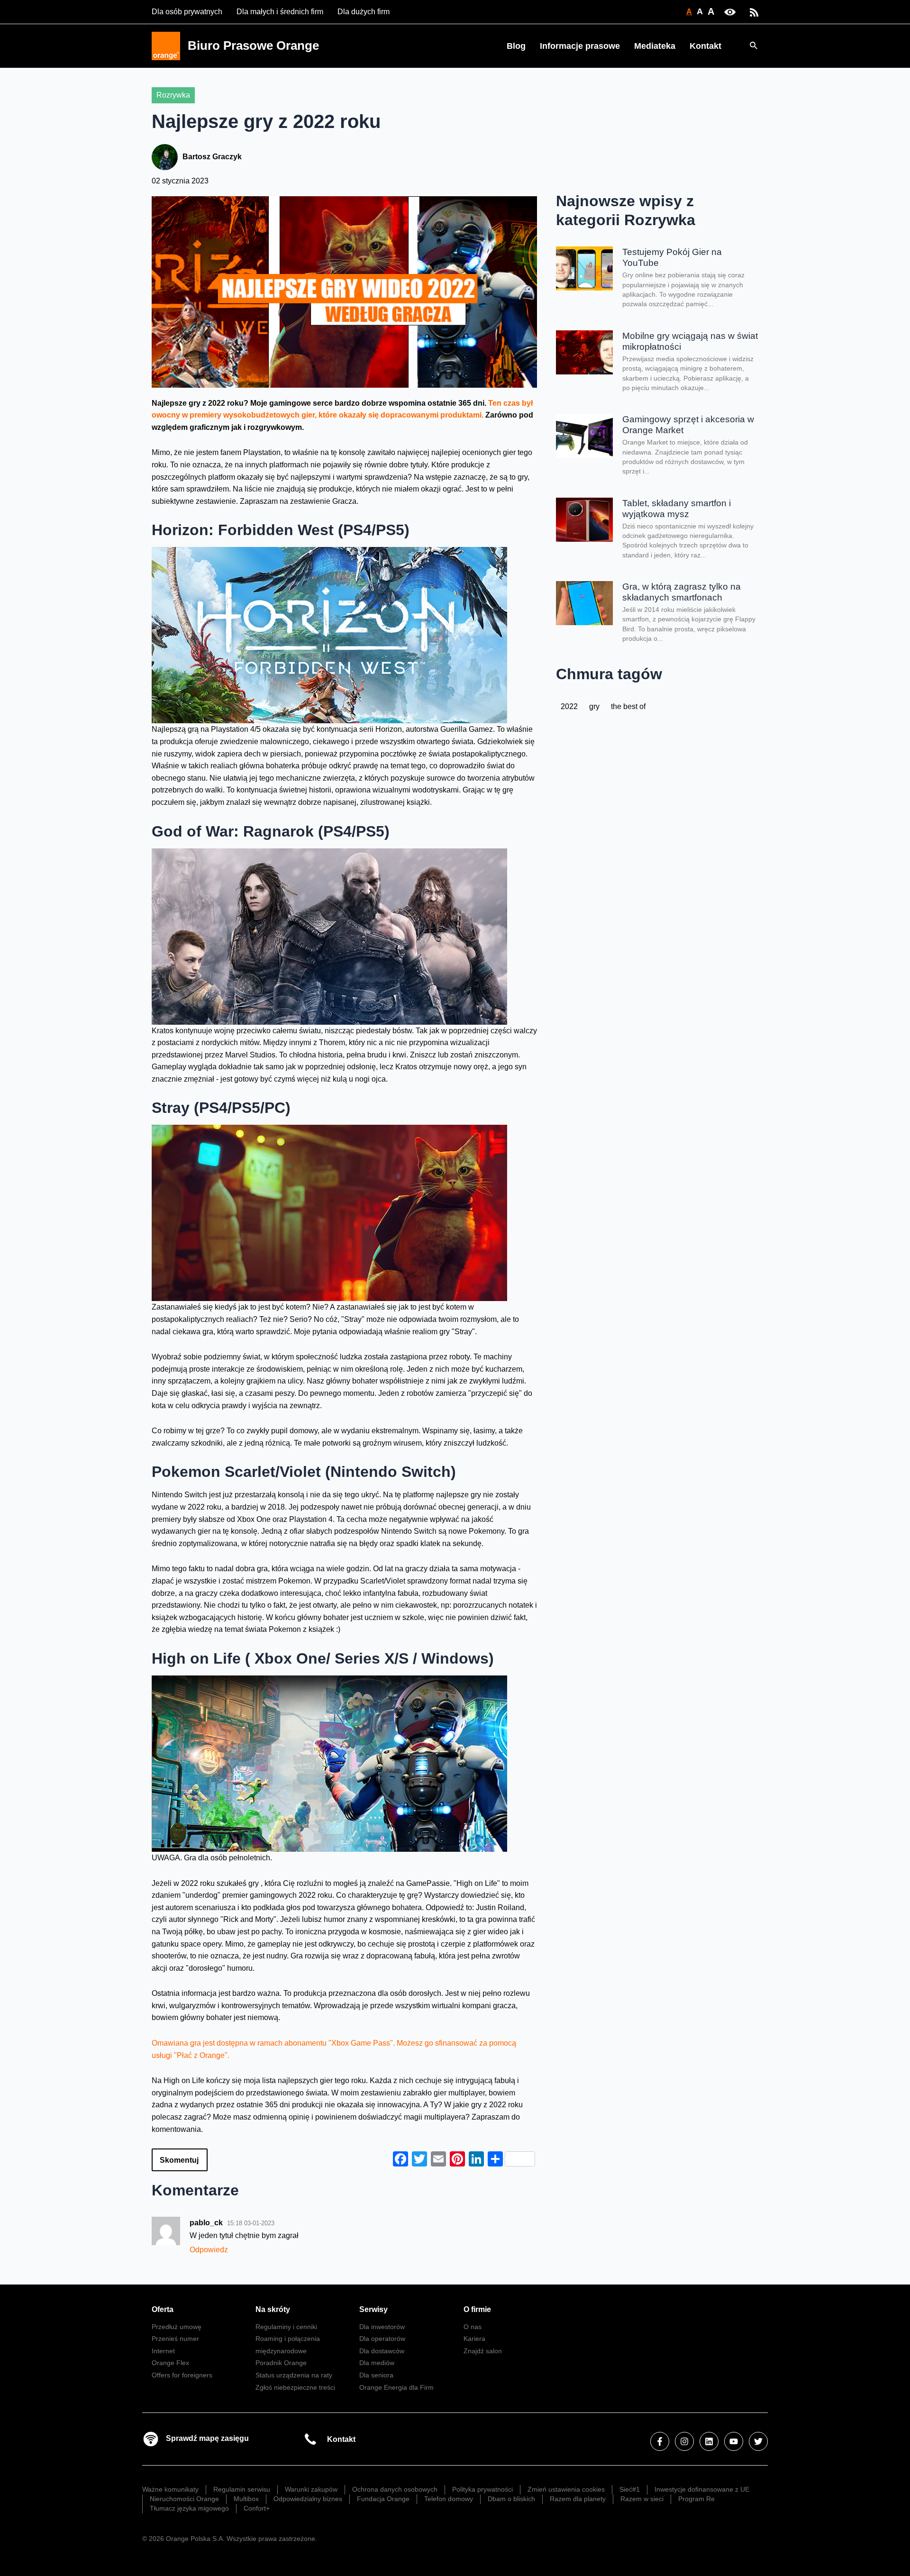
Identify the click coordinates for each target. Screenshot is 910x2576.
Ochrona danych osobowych (395, 2489)
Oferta (163, 2309)
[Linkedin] (709, 2441)
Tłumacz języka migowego (189, 2508)
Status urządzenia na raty (294, 2375)
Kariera (474, 2339)
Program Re (696, 2499)
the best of (628, 706)
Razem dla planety (578, 2499)
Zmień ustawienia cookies (566, 2489)
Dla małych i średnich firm (280, 12)
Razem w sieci (642, 2499)
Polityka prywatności (482, 2489)
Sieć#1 (630, 2489)
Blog (516, 46)
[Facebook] (660, 2441)
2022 (569, 706)
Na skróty (273, 2309)
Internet (163, 2351)
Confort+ (257, 2508)
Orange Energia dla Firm (396, 2387)
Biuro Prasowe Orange (253, 46)
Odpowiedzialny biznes (308, 2499)
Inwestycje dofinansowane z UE (702, 2489)
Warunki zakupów (311, 2489)
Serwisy (373, 2309)
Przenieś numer (175, 2339)
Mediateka (655, 46)
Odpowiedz (209, 2250)
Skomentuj (179, 2160)
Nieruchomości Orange (184, 2499)
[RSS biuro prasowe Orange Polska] (754, 12)
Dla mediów (377, 2363)
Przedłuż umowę (177, 2327)
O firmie (477, 2309)
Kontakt (705, 46)
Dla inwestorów (382, 2327)
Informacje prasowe (580, 46)
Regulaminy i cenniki (286, 2327)
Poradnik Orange (281, 2363)
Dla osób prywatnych (187, 12)
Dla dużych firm (364, 12)
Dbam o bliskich (511, 2499)
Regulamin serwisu (242, 2489)
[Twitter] (758, 2441)
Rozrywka (173, 95)
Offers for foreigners (182, 2375)
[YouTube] (734, 2441)
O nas (473, 2327)
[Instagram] (684, 2441)
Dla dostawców (382, 2351)
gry (594, 706)
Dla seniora (376, 2375)
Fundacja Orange (383, 2499)
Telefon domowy (449, 2499)
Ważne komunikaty (170, 2489)
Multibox (246, 2499)
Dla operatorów (382, 2339)
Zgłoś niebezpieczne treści (295, 2387)
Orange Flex (170, 2363)
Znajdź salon (483, 2351)
